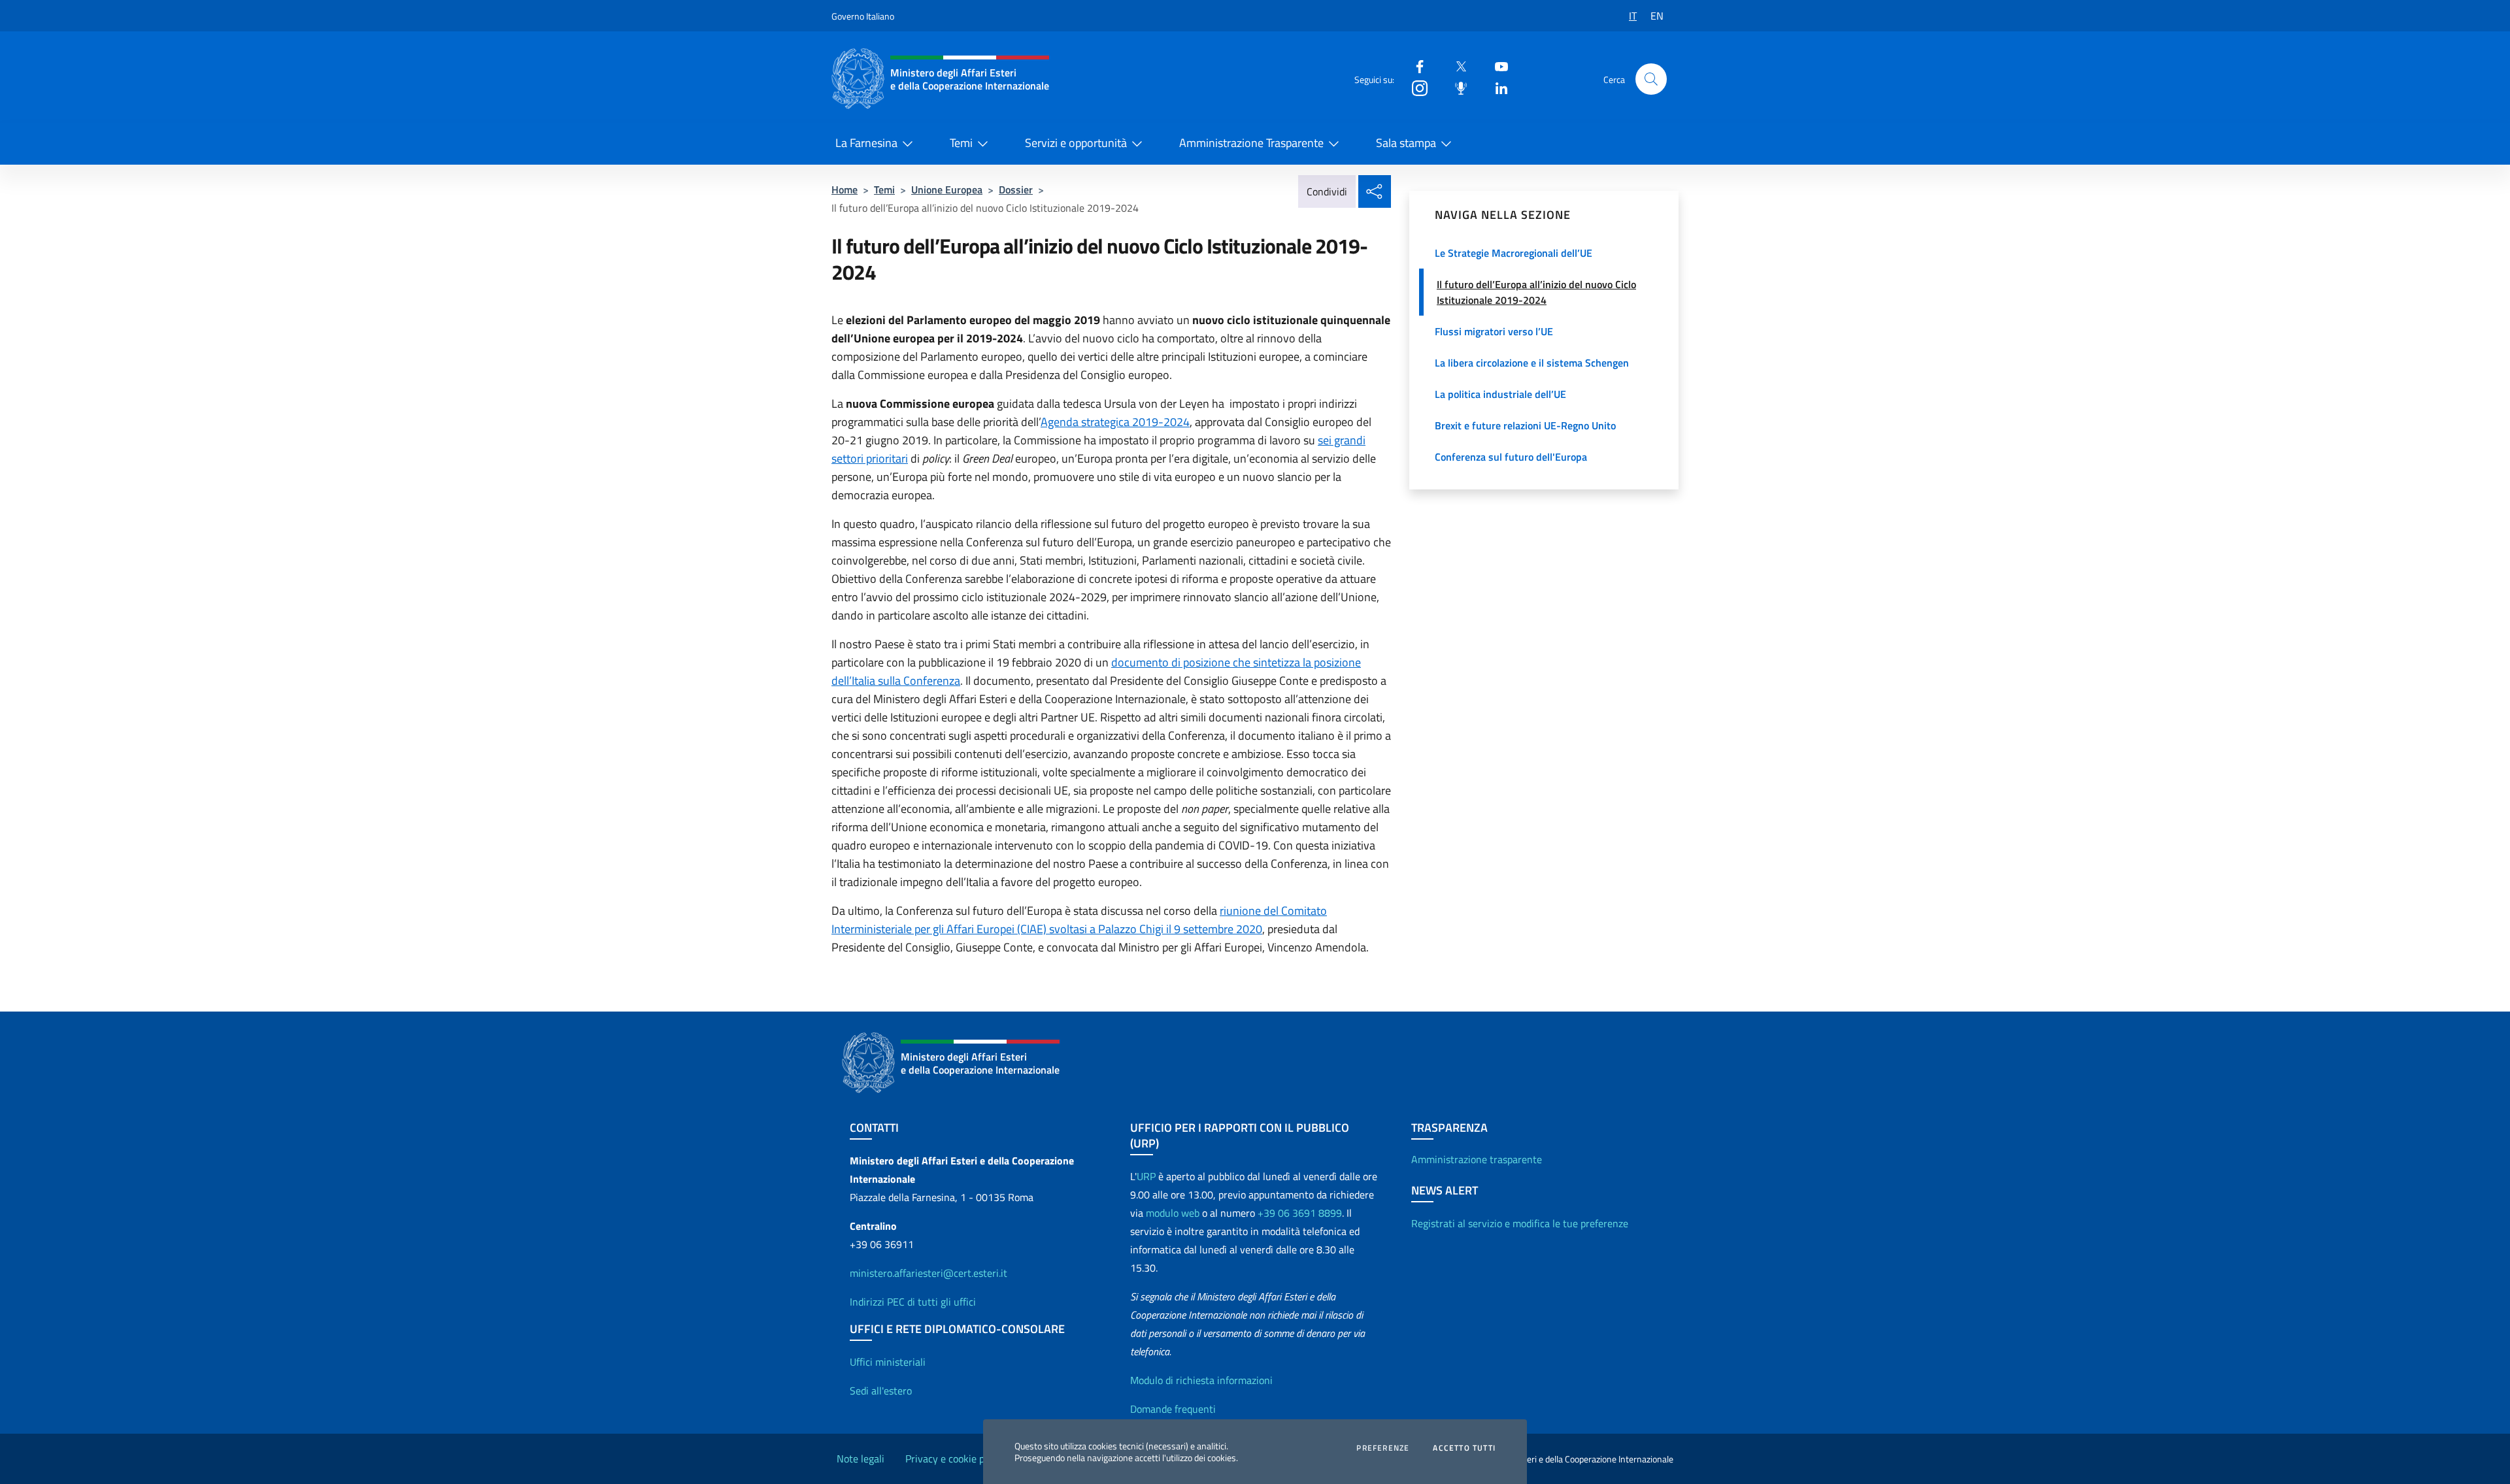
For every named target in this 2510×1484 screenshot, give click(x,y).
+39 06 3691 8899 (1300, 1213)
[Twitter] (1456, 66)
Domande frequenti (1173, 1409)
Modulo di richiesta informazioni (1201, 1380)
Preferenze (1383, 1448)
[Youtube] (1496, 66)
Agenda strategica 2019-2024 (1115, 422)
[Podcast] (1456, 87)
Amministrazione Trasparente (1251, 143)
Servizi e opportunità (1076, 143)
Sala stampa (1406, 143)
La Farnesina (866, 143)
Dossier (1016, 190)
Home (845, 190)
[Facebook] (1414, 66)
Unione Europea (947, 190)
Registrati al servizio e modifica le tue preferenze (1520, 1223)
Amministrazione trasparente (1477, 1159)
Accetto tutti (1464, 1448)
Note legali (861, 1459)
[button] (1651, 79)
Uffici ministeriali (888, 1362)
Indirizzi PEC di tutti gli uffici (913, 1302)
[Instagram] (1414, 87)
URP (1146, 1176)
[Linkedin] (1496, 87)
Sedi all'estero (881, 1391)
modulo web (1173, 1213)
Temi (961, 143)
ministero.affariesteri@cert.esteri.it (929, 1273)
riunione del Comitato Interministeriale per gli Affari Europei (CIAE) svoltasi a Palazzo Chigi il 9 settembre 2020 (1079, 920)
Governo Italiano (863, 16)
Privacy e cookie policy (955, 1459)
